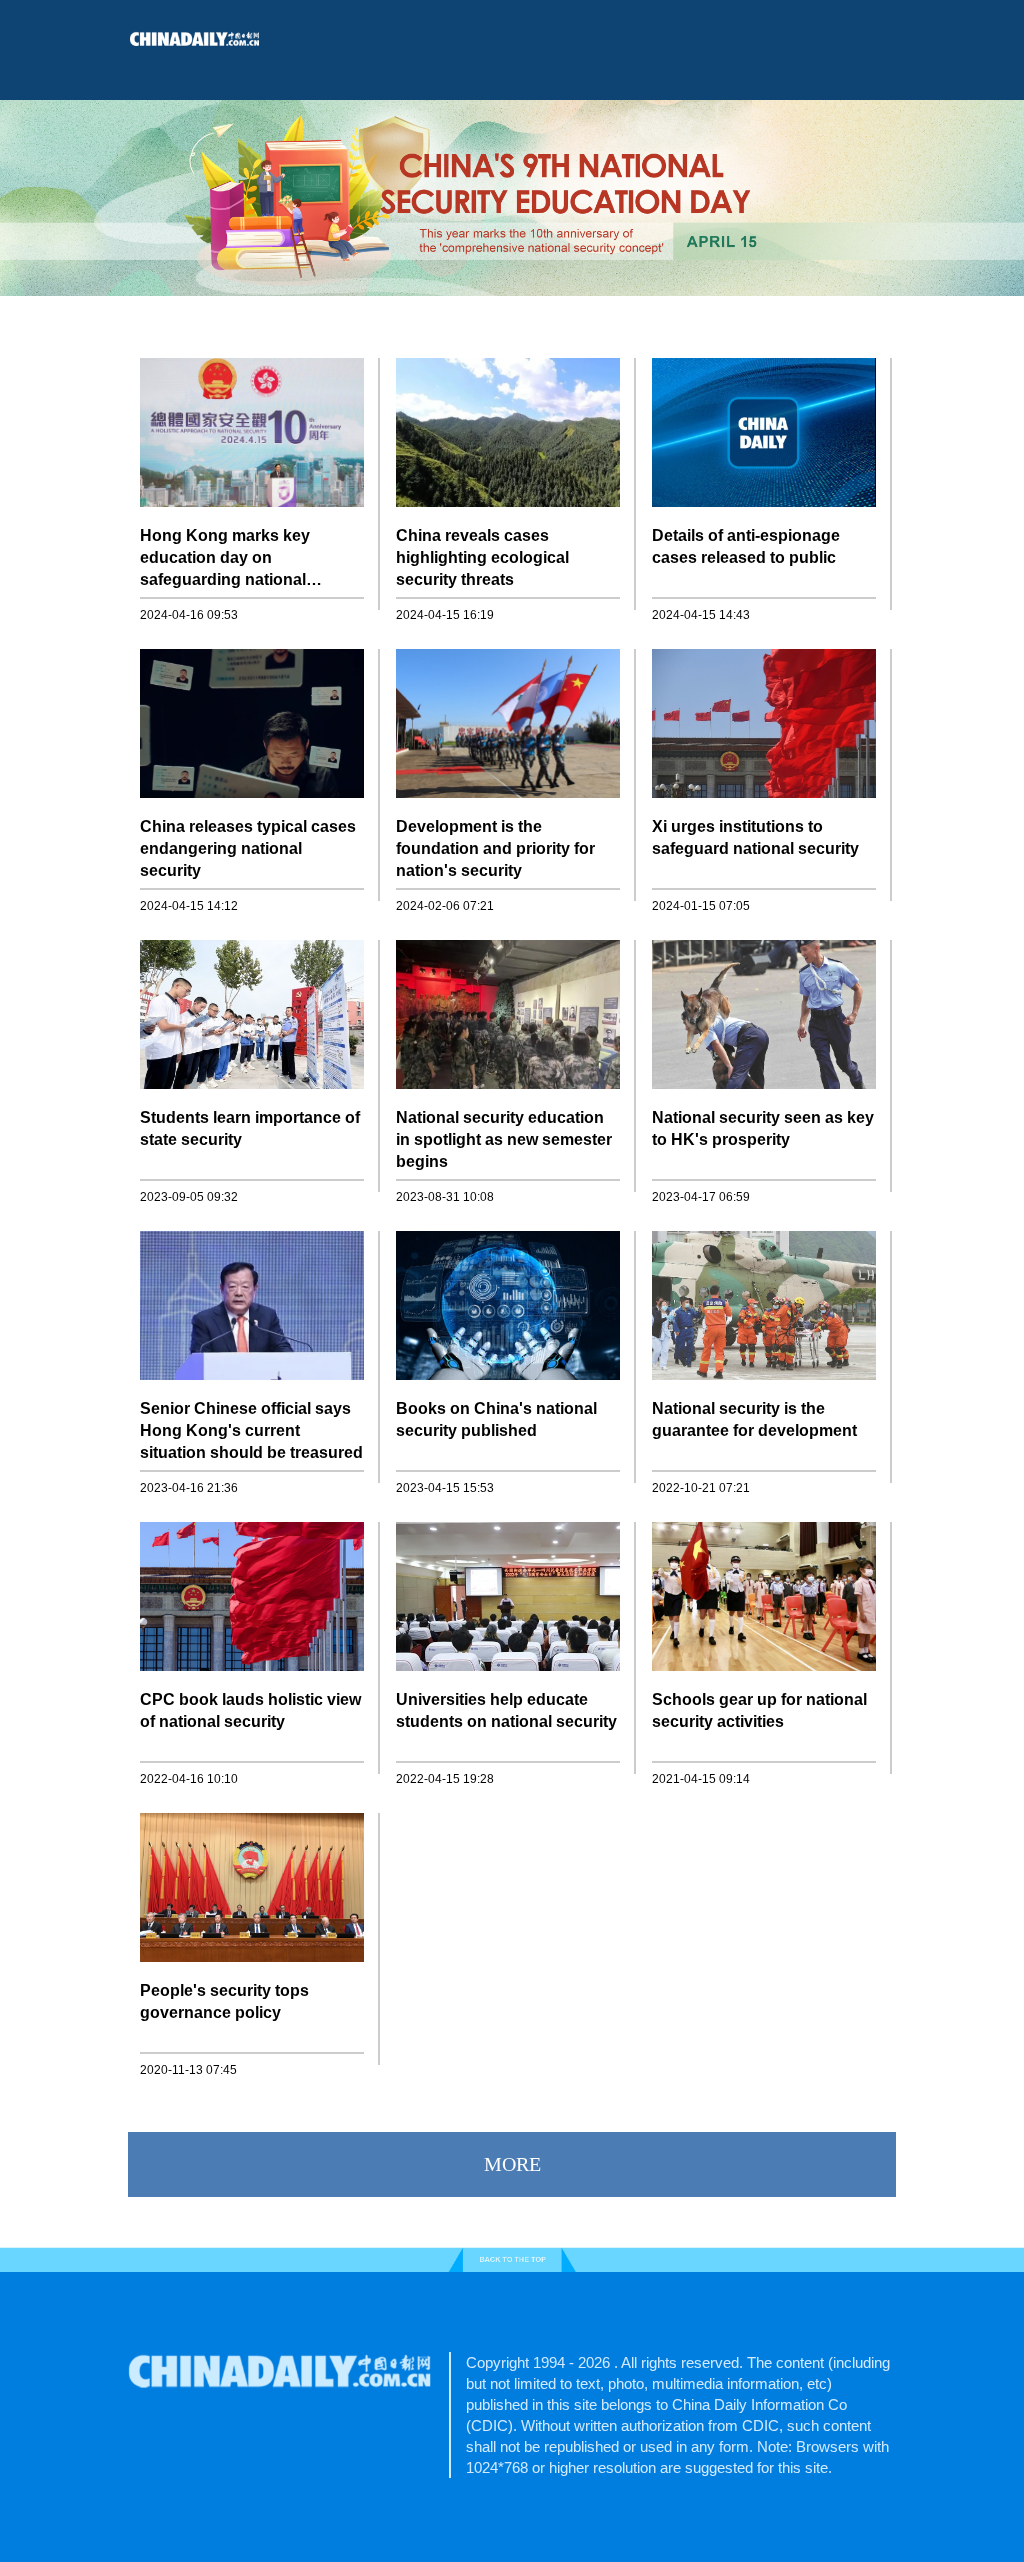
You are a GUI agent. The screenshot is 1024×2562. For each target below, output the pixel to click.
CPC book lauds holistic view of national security (250, 1710)
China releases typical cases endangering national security (248, 848)
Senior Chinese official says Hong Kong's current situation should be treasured (251, 1430)
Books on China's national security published (496, 1419)
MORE (512, 2164)
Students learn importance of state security (250, 1128)
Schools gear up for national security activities (759, 1710)
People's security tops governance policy (224, 2001)
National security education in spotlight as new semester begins (504, 1139)
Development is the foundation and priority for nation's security (495, 848)
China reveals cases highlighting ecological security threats (482, 557)
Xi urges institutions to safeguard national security (755, 837)
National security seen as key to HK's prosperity (763, 1128)
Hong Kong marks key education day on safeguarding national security (225, 559)
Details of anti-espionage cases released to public (746, 546)
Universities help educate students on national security (506, 1710)
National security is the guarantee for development (754, 1419)
